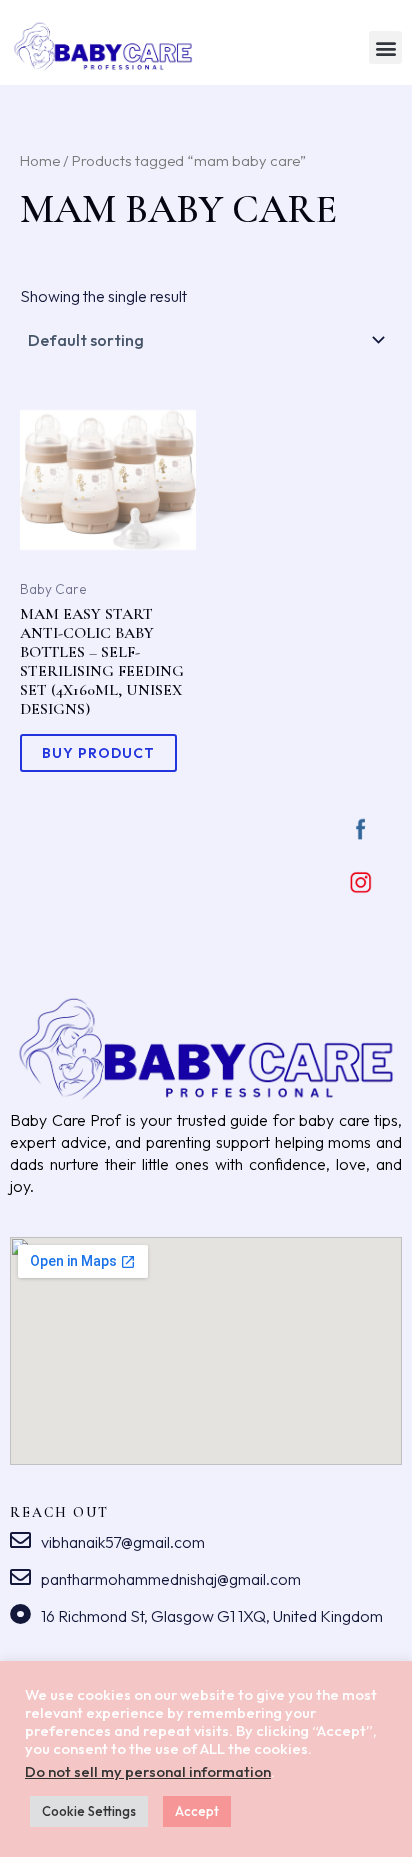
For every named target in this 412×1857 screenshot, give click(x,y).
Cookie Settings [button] (89, 1811)
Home (40, 160)
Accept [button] (197, 1811)
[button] (385, 47)
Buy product (98, 753)
